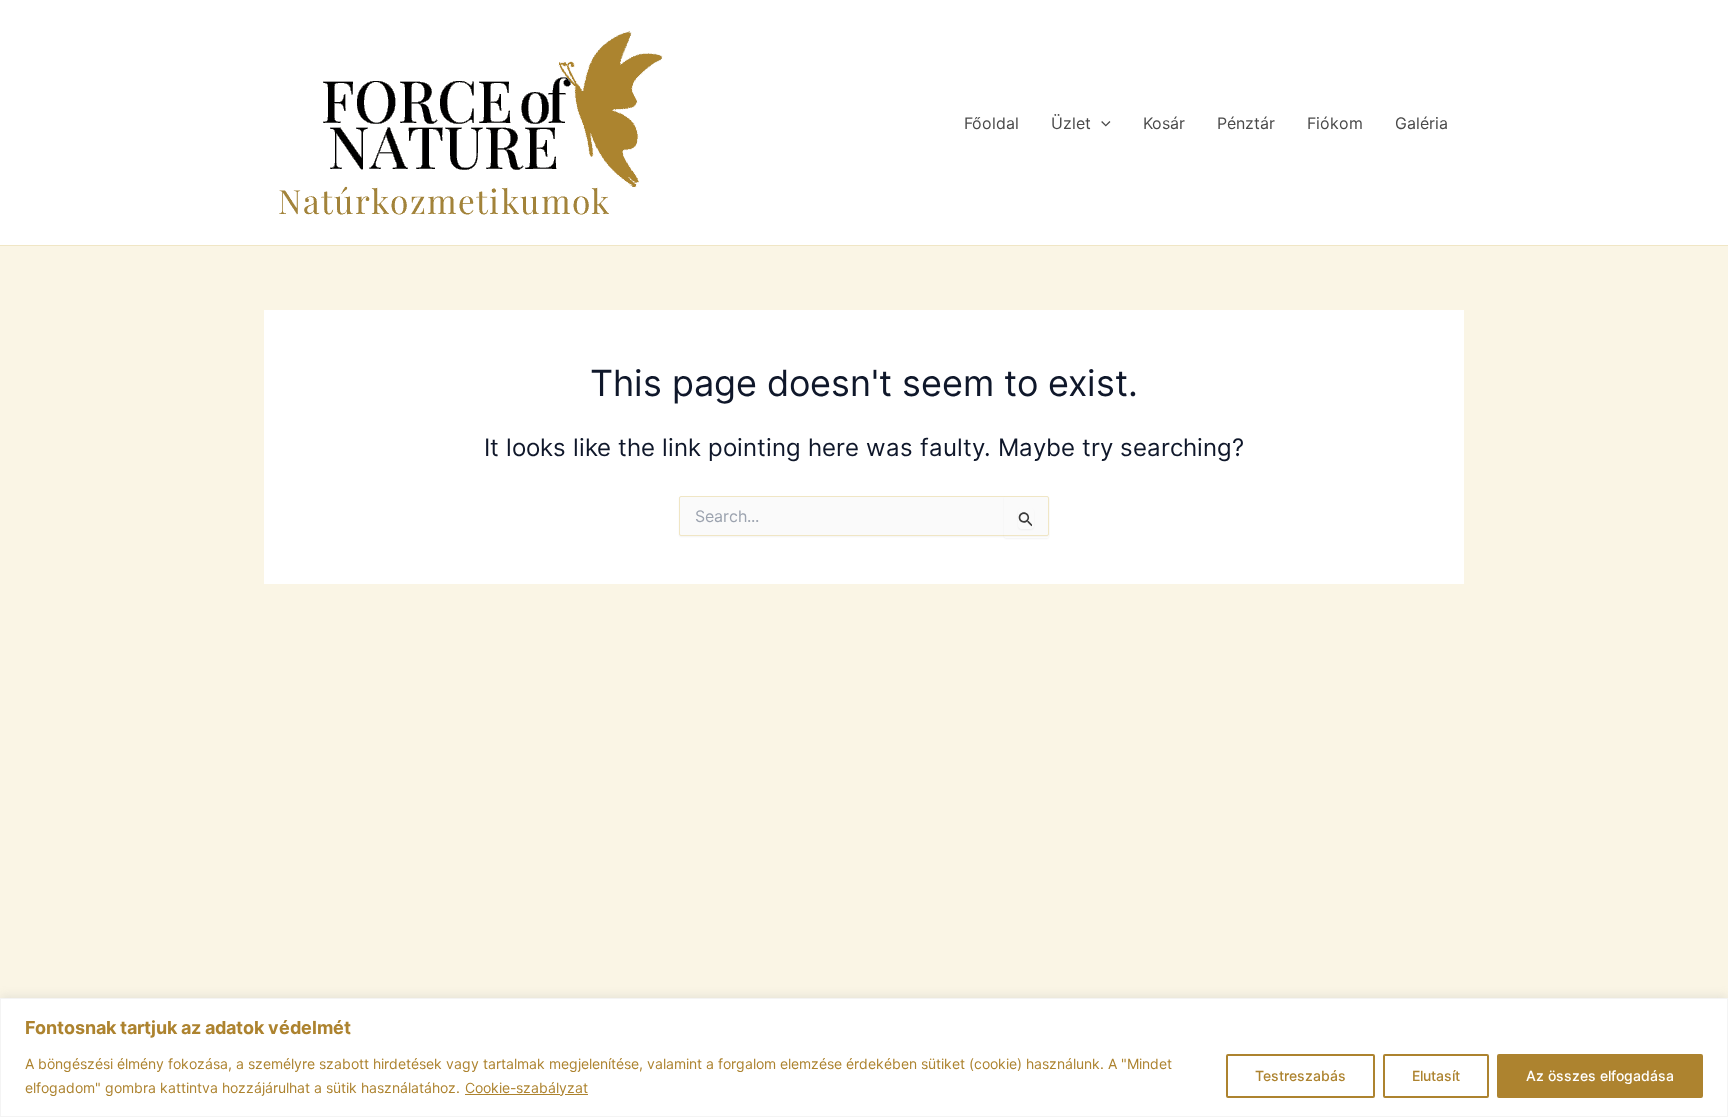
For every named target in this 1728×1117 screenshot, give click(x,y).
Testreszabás (1300, 1075)
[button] (1101, 123)
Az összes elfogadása (1600, 1075)
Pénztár (1246, 123)
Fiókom (1335, 123)
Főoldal (991, 123)
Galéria (1421, 123)
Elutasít (1436, 1075)
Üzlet (1071, 123)
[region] (864, 1057)
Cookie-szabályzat (526, 1087)
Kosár (1164, 123)
